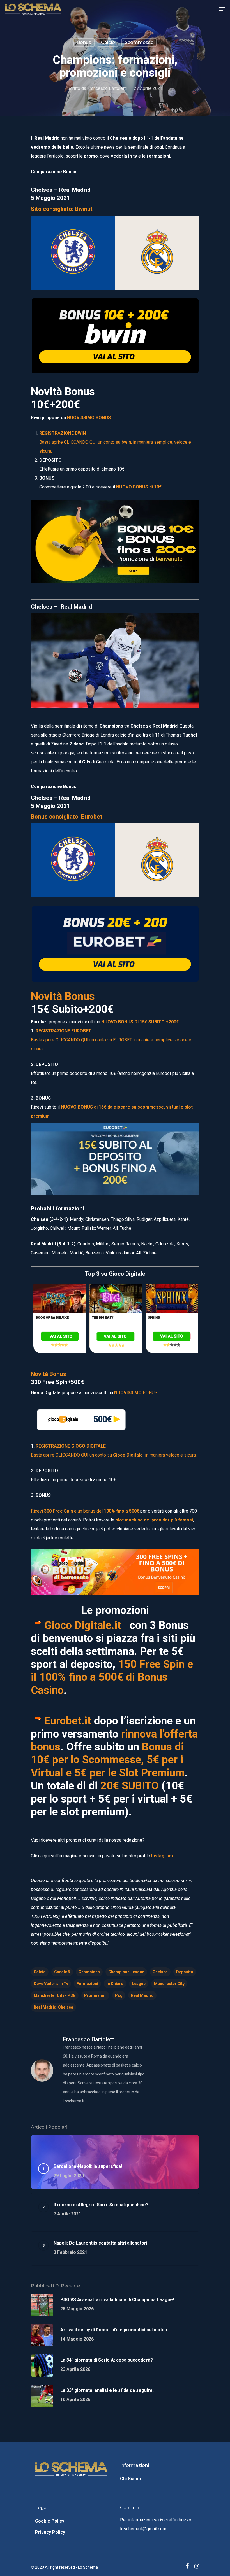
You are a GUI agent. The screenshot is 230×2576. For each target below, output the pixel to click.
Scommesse (139, 42)
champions (89, 1972)
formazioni (87, 1984)
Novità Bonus (49, 1374)
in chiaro (115, 1984)
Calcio (108, 42)
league (139, 1984)
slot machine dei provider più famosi (154, 1520)
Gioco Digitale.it (86, 1625)
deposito (185, 1972)
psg (119, 1995)
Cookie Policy (50, 2521)
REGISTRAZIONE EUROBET (64, 1031)
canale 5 (62, 1972)
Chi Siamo (131, 2479)
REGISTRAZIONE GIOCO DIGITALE (71, 1446)
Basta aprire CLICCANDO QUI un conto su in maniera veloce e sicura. (114, 1455)
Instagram (162, 1856)
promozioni (95, 1995)
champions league (126, 1972)
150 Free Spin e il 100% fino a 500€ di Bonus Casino (112, 1677)
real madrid (142, 1995)
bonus (84, 42)
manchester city (169, 1984)
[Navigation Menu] (222, 9)
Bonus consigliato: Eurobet (67, 817)
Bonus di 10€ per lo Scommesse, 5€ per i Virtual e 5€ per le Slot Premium (108, 1760)
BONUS (136, 1393)
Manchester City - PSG (55, 1995)
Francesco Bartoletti (107, 88)
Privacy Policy (50, 2532)
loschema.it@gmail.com (143, 2529)
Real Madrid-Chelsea (53, 2007)
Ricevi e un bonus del (85, 1511)
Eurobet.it (68, 1721)
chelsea (160, 1972)
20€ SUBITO (130, 1786)
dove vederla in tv (51, 1984)
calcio (40, 1972)
